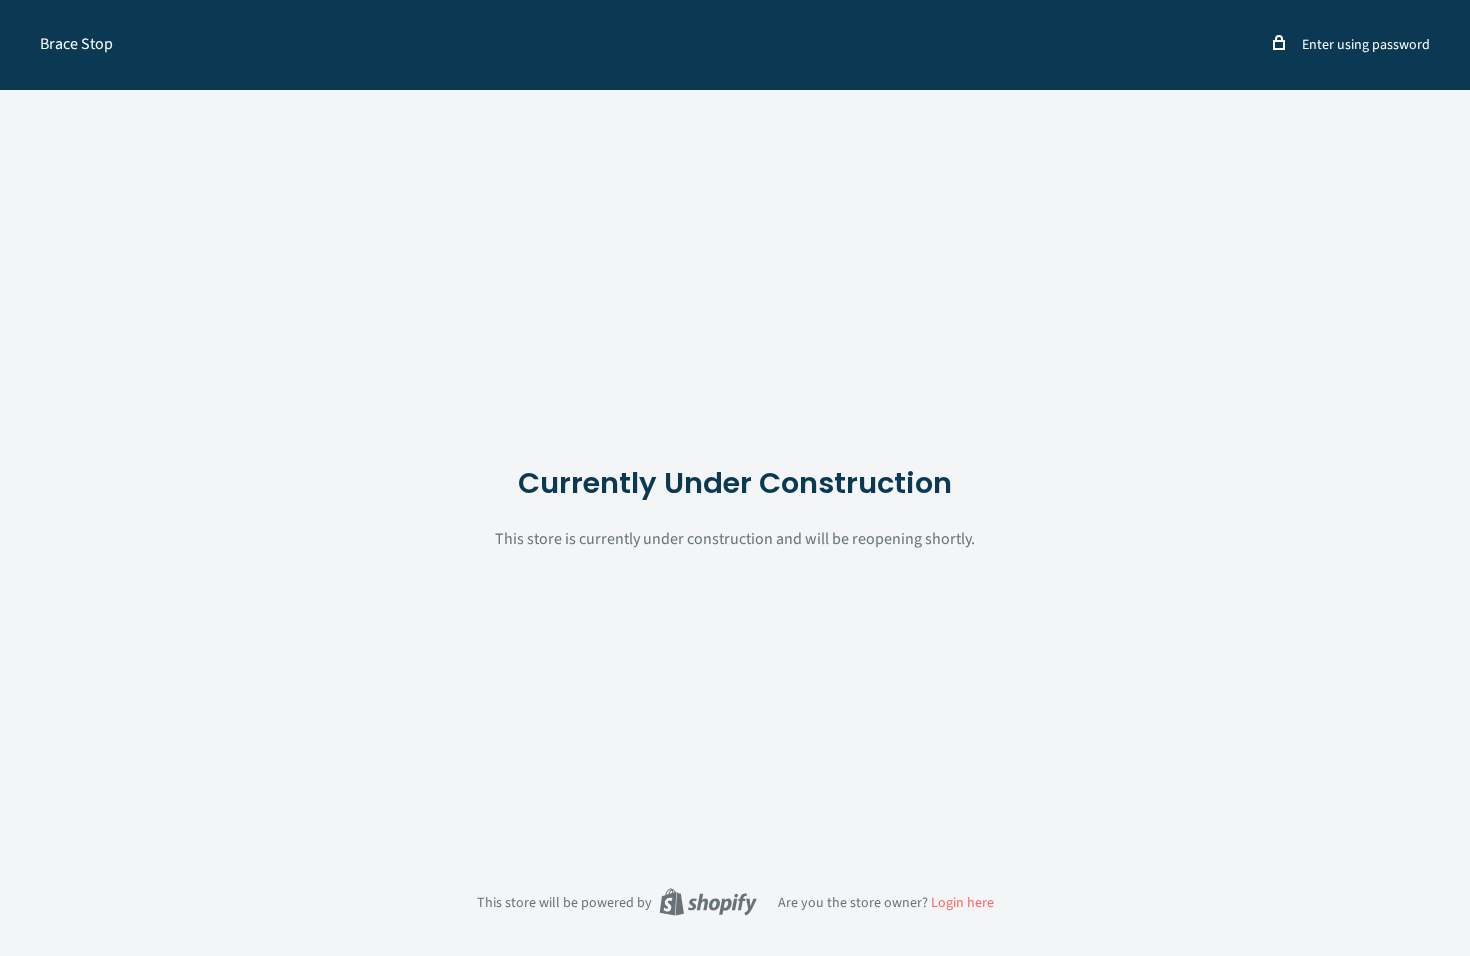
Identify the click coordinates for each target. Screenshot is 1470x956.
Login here (962, 903)
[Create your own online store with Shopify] (708, 902)
